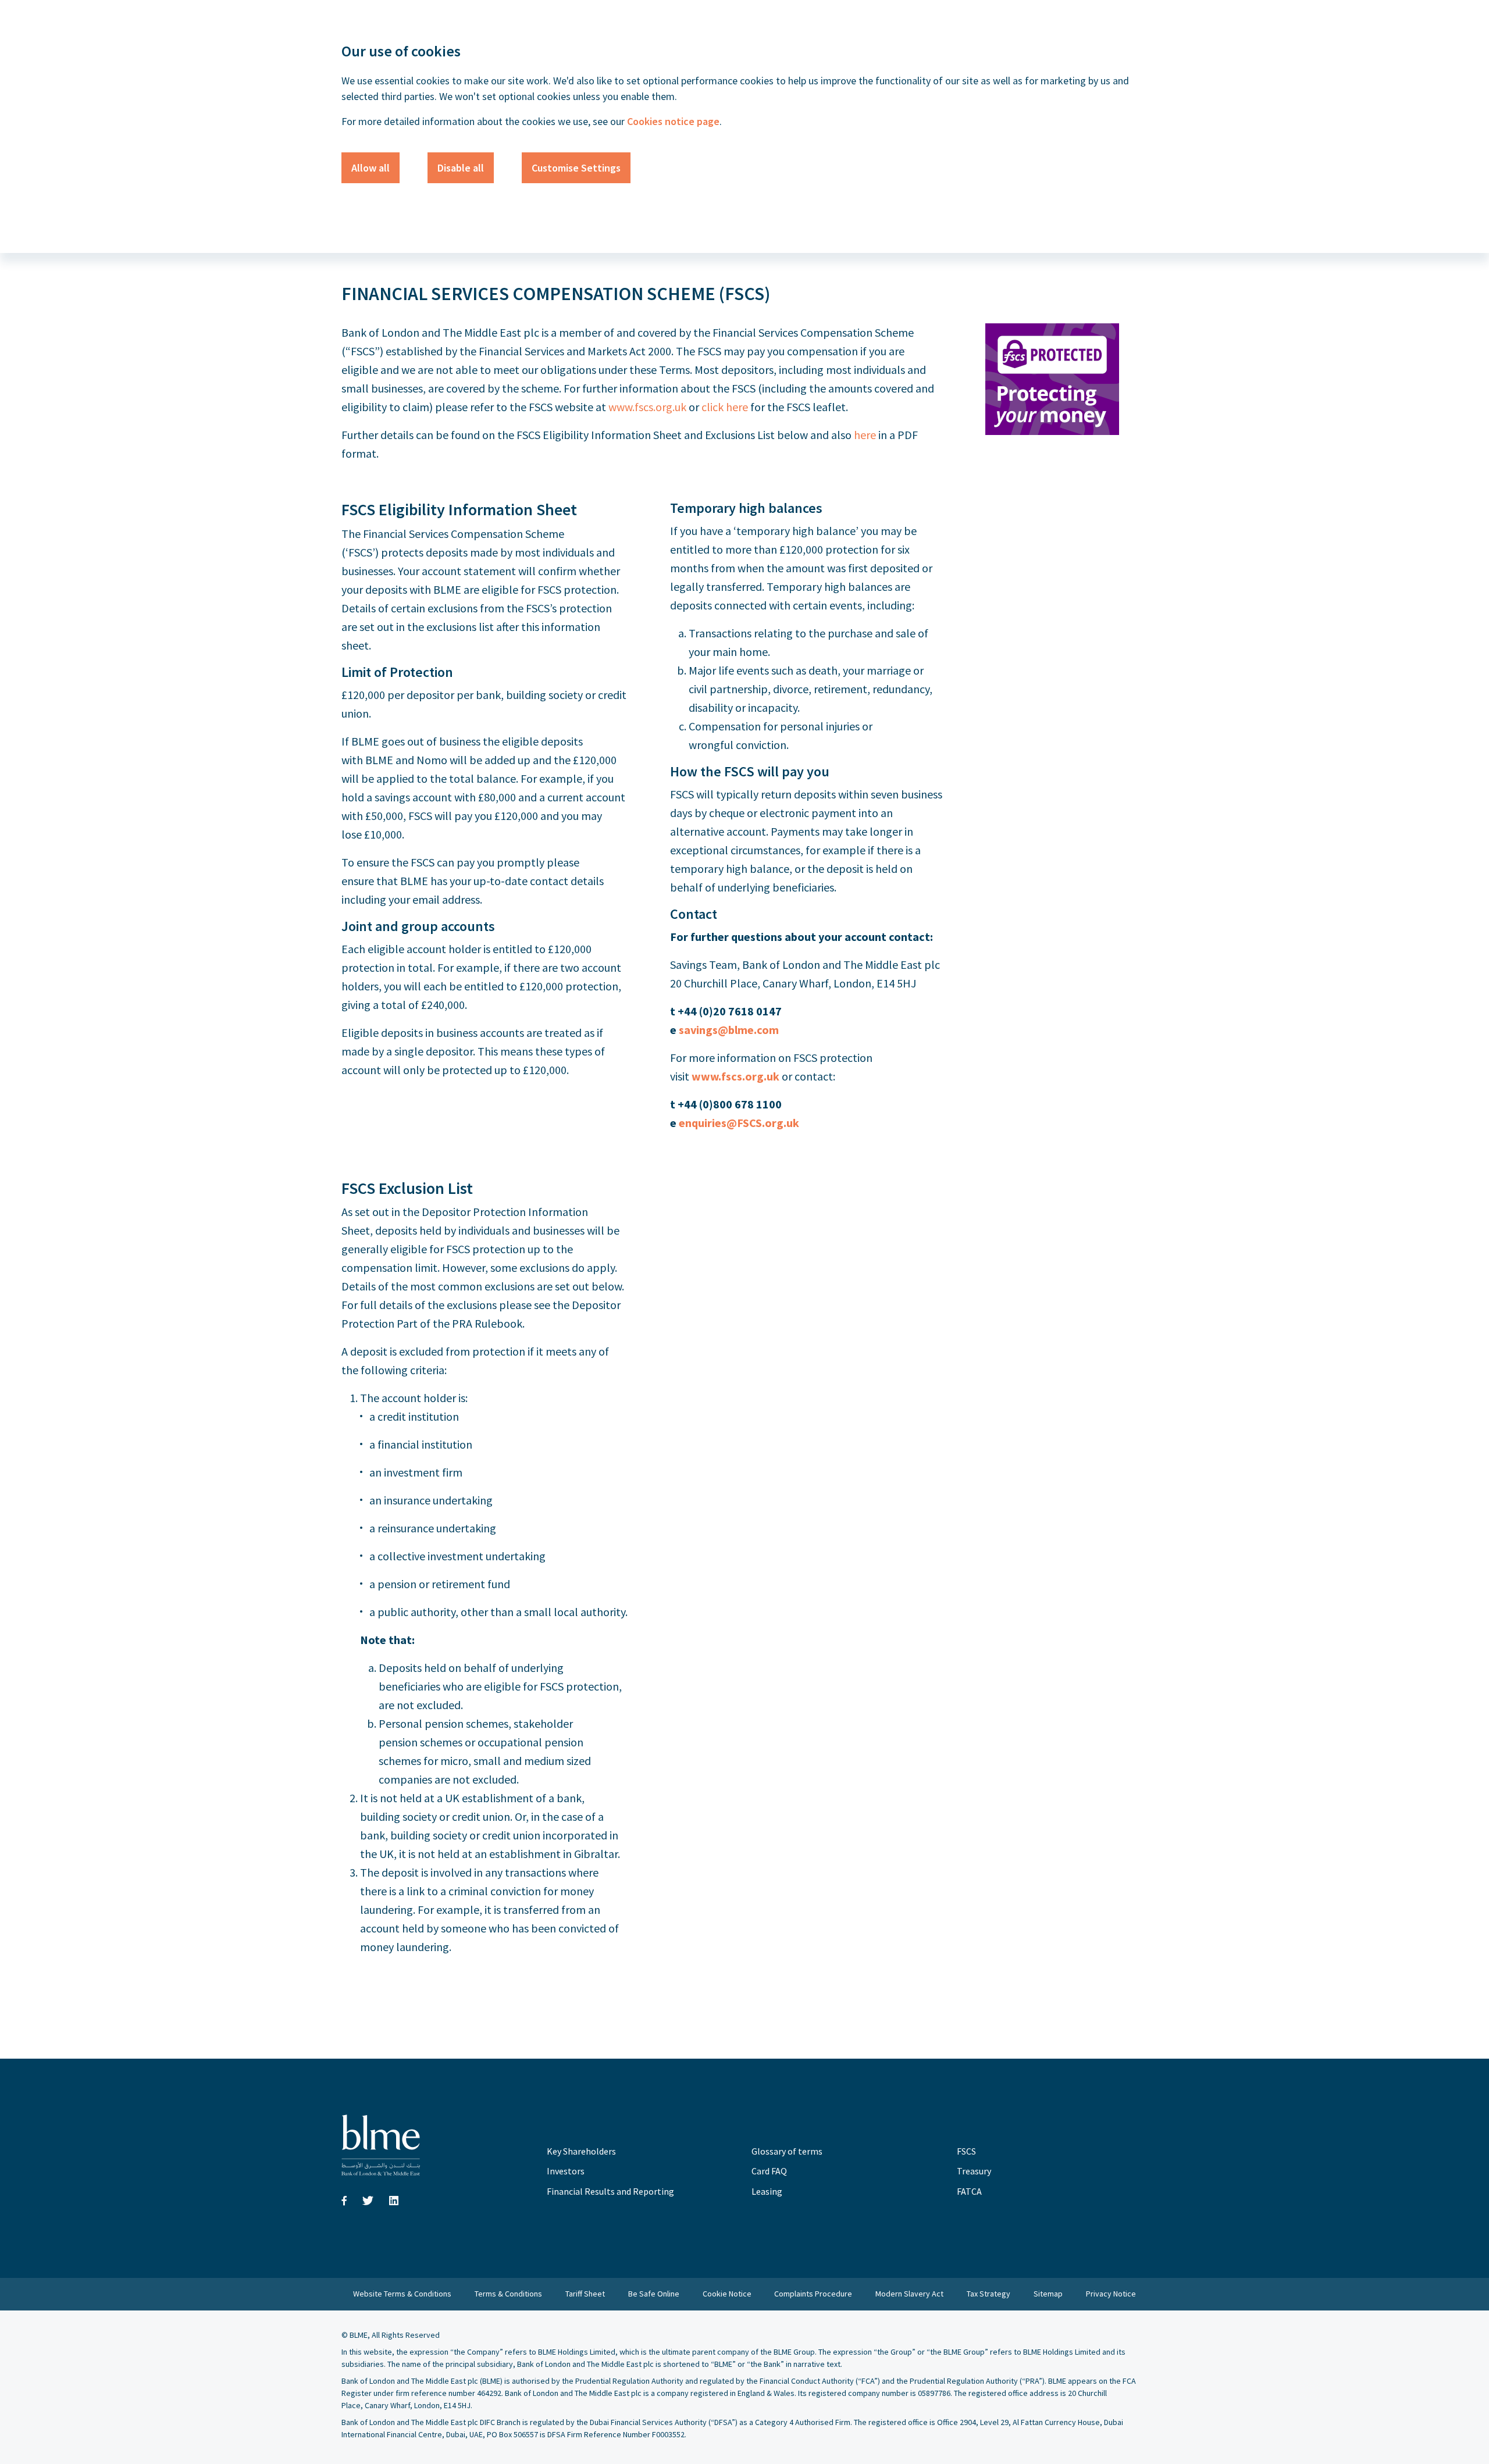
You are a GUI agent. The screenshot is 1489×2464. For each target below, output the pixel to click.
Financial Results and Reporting (610, 2191)
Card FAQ (769, 2171)
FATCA (969, 2191)
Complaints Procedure (813, 2294)
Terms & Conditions (508, 2294)
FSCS (966, 2151)
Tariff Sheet (585, 2294)
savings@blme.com (729, 1030)
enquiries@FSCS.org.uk (739, 1123)
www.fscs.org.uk (647, 407)
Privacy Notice (1111, 2294)
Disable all (461, 168)
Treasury (974, 2171)
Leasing (767, 2191)
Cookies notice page (672, 121)
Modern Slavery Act (909, 2294)
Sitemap (1048, 2294)
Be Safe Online (654, 2294)
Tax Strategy (988, 2294)
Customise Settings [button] (576, 168)
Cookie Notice (727, 2294)
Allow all (371, 168)
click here (725, 407)
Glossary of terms (787, 2151)
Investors (566, 2171)
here (865, 435)
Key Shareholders (581, 2151)
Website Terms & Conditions (402, 2294)
